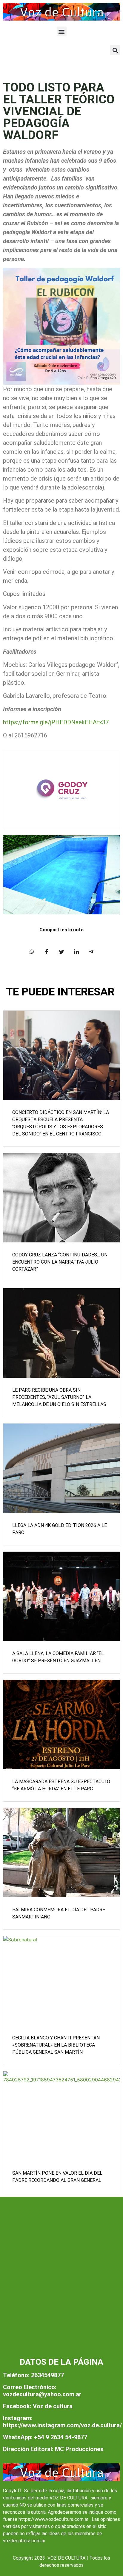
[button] (62, 31)
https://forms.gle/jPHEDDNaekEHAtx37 (56, 722)
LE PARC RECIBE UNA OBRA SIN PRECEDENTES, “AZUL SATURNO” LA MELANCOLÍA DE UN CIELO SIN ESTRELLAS (59, 1397)
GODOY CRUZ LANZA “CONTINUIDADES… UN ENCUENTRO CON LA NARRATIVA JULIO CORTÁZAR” (60, 1262)
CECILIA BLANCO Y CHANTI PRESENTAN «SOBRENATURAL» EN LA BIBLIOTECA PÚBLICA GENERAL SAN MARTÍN (56, 2045)
